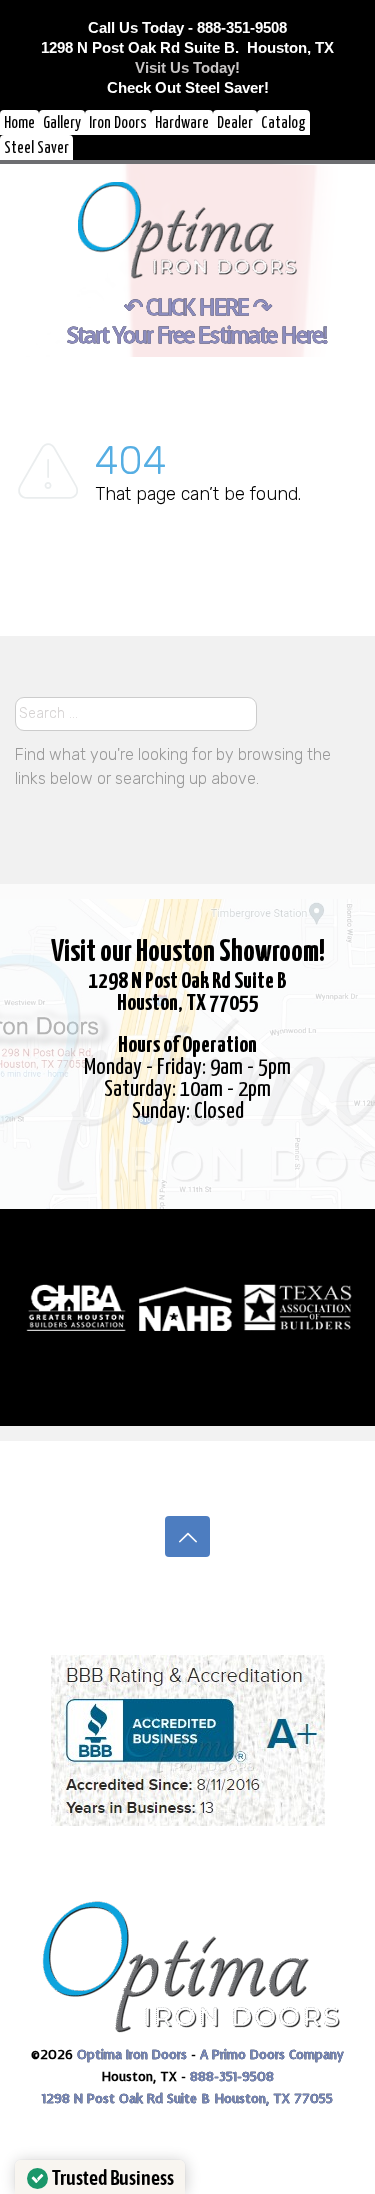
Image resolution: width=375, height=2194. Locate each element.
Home (19, 123)
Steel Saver (36, 148)
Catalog (283, 123)
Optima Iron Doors (132, 2054)
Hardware (182, 123)
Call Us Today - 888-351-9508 (187, 27)
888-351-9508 (232, 2076)
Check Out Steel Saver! (188, 87)
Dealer (235, 123)
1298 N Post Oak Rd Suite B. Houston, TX (187, 47)
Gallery (62, 123)
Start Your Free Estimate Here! (196, 335)
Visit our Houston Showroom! (188, 952)
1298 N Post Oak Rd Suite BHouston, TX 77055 (187, 992)
